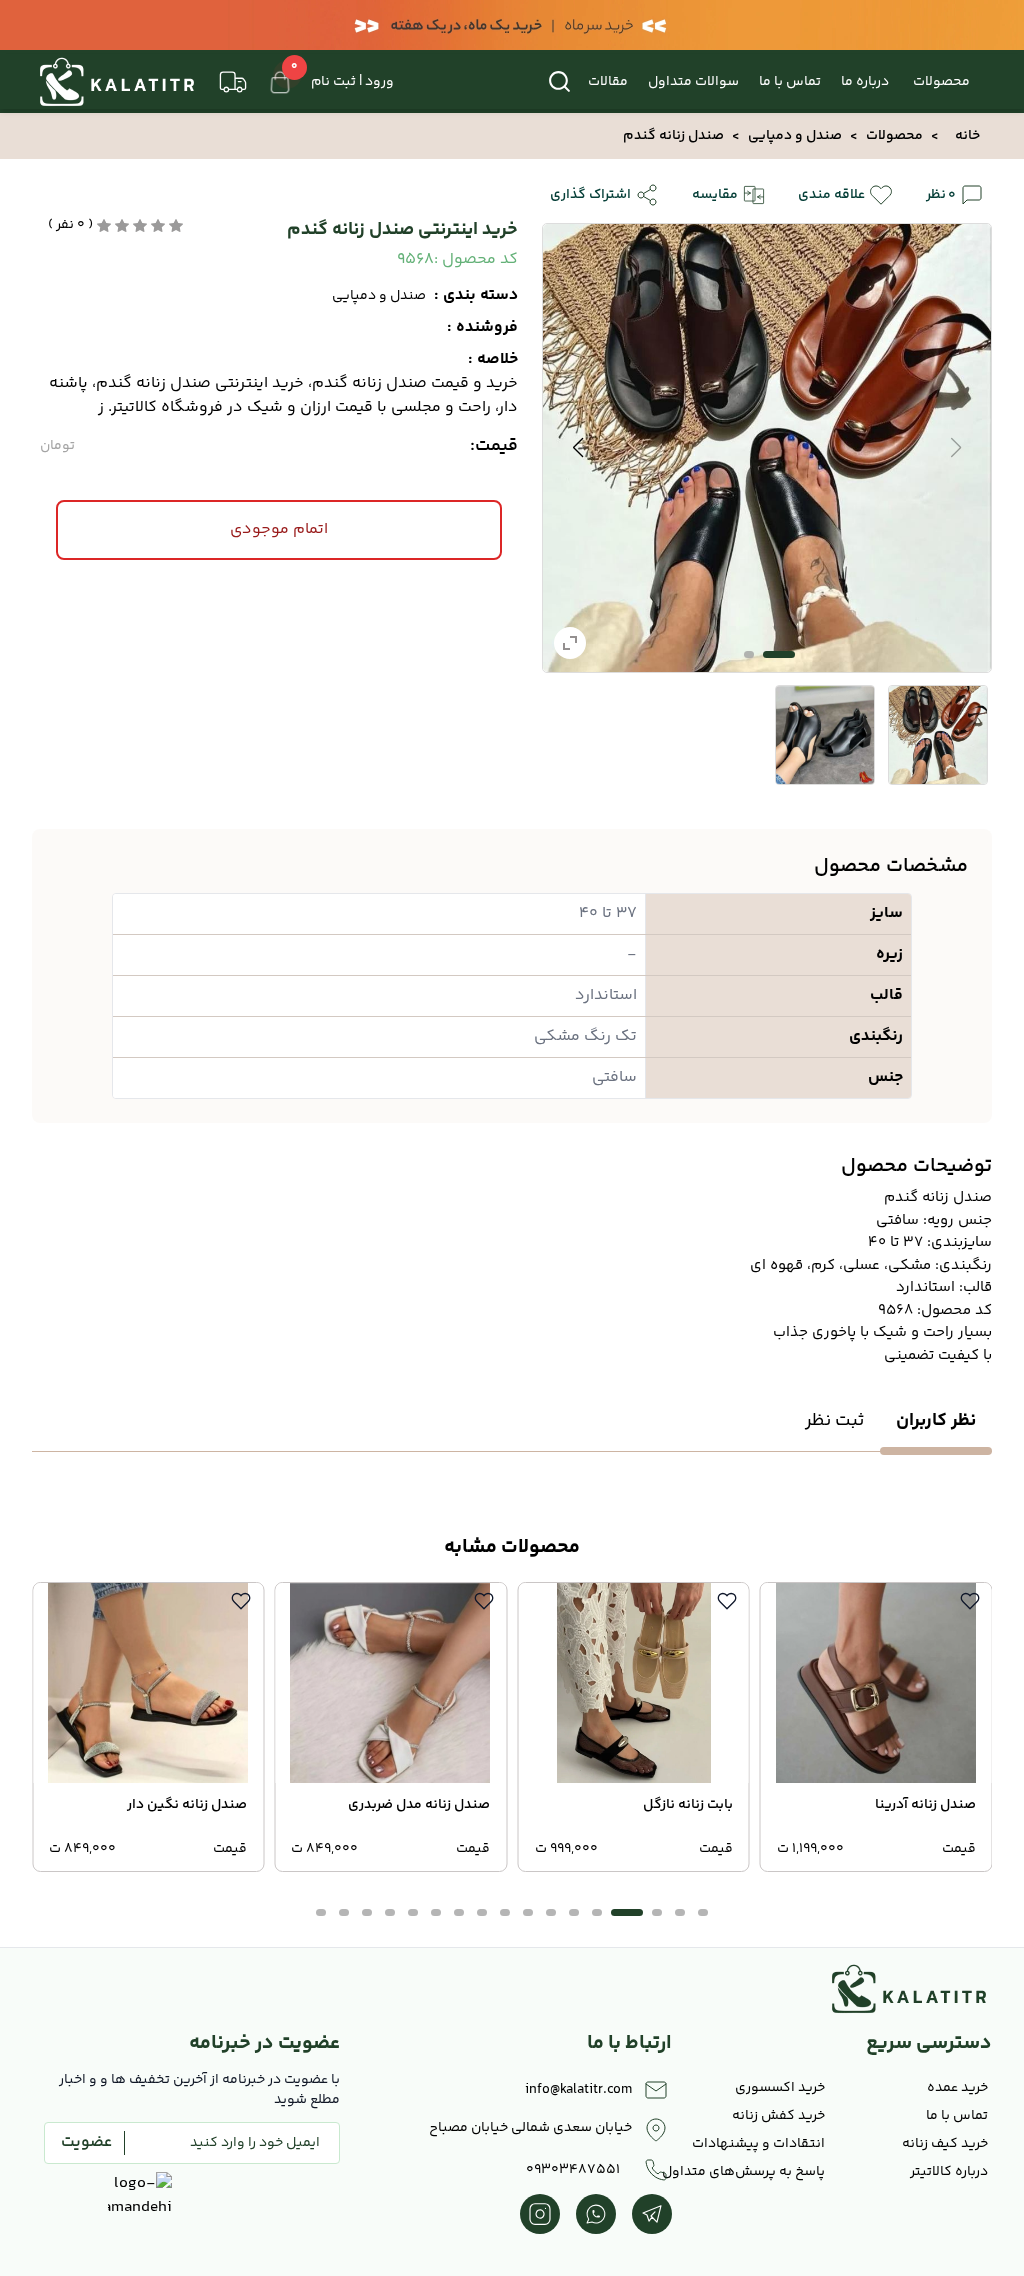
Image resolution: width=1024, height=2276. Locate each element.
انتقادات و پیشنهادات (758, 2144)
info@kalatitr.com (578, 2090)
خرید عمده (957, 2088)
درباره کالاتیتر (949, 2172)
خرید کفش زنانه (778, 2116)
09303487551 (573, 2170)
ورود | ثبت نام (352, 82)
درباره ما (865, 82)
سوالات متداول (693, 82)
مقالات (608, 82)
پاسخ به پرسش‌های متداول (750, 2172)
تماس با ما (790, 82)
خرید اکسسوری (780, 2088)
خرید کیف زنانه (945, 2144)
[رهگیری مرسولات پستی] (233, 82)
